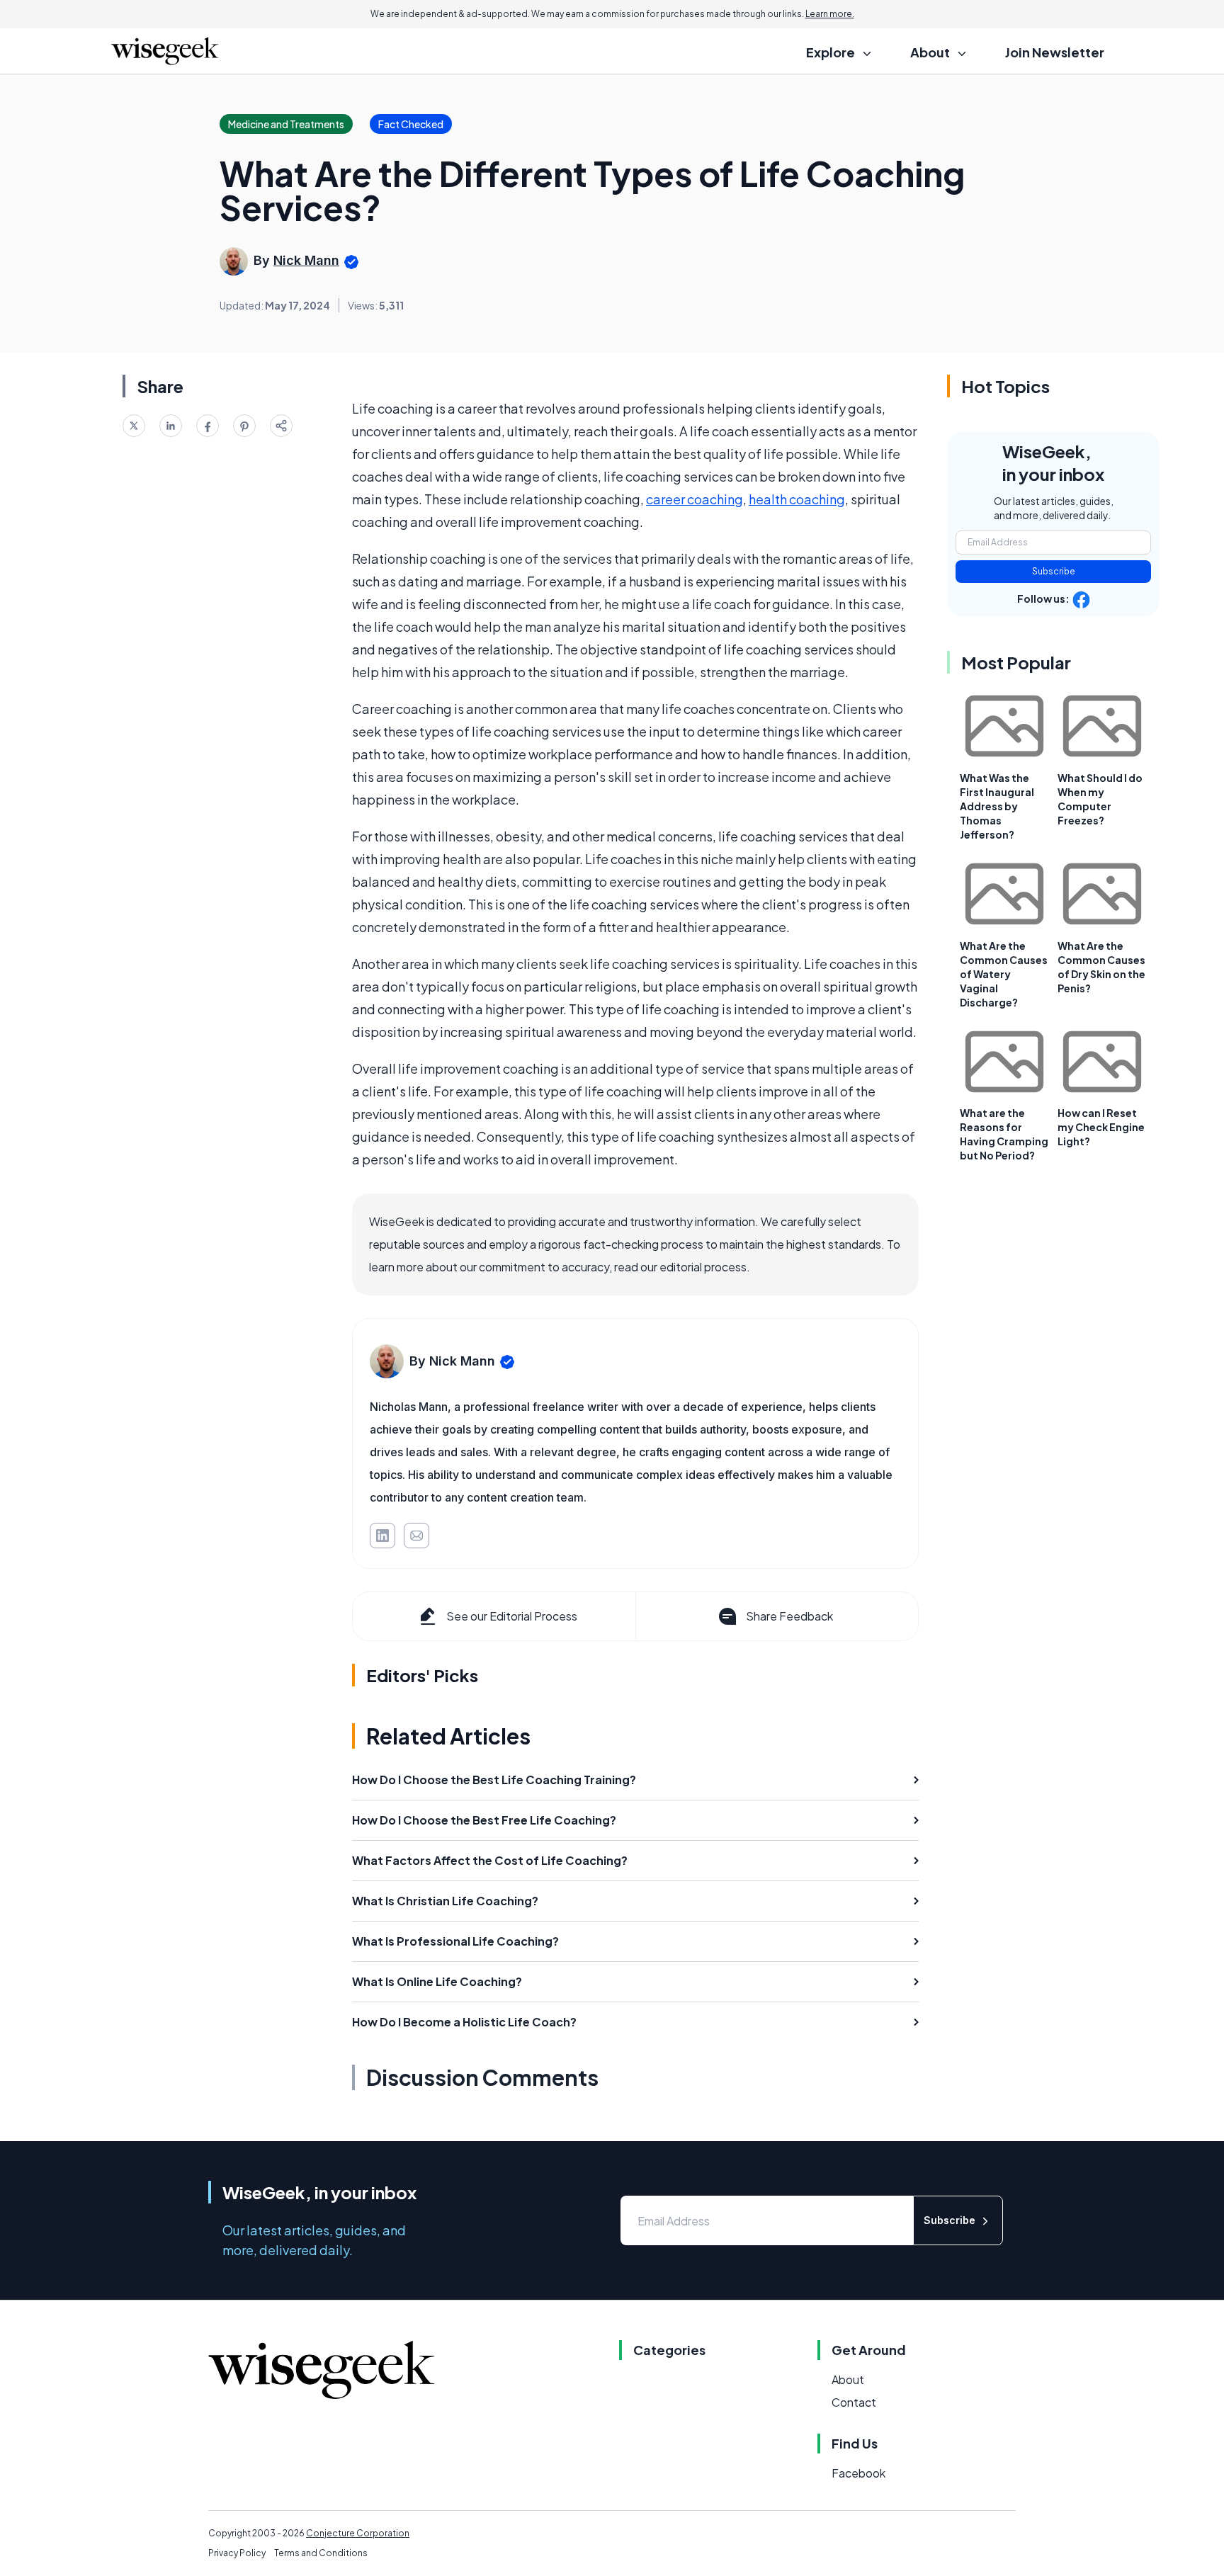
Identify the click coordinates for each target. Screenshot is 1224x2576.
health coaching (797, 499)
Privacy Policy (237, 2553)
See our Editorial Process (512, 1616)
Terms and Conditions (321, 2553)
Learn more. (830, 14)
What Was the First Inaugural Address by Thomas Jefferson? (997, 806)
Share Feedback (789, 1616)
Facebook (858, 2473)
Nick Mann (306, 260)
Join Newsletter (1055, 52)
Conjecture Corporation (358, 2533)
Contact (854, 2402)
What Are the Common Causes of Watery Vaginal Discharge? (1004, 974)
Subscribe (1054, 571)
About (848, 2379)
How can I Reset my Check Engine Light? (1101, 1127)
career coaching (695, 499)
